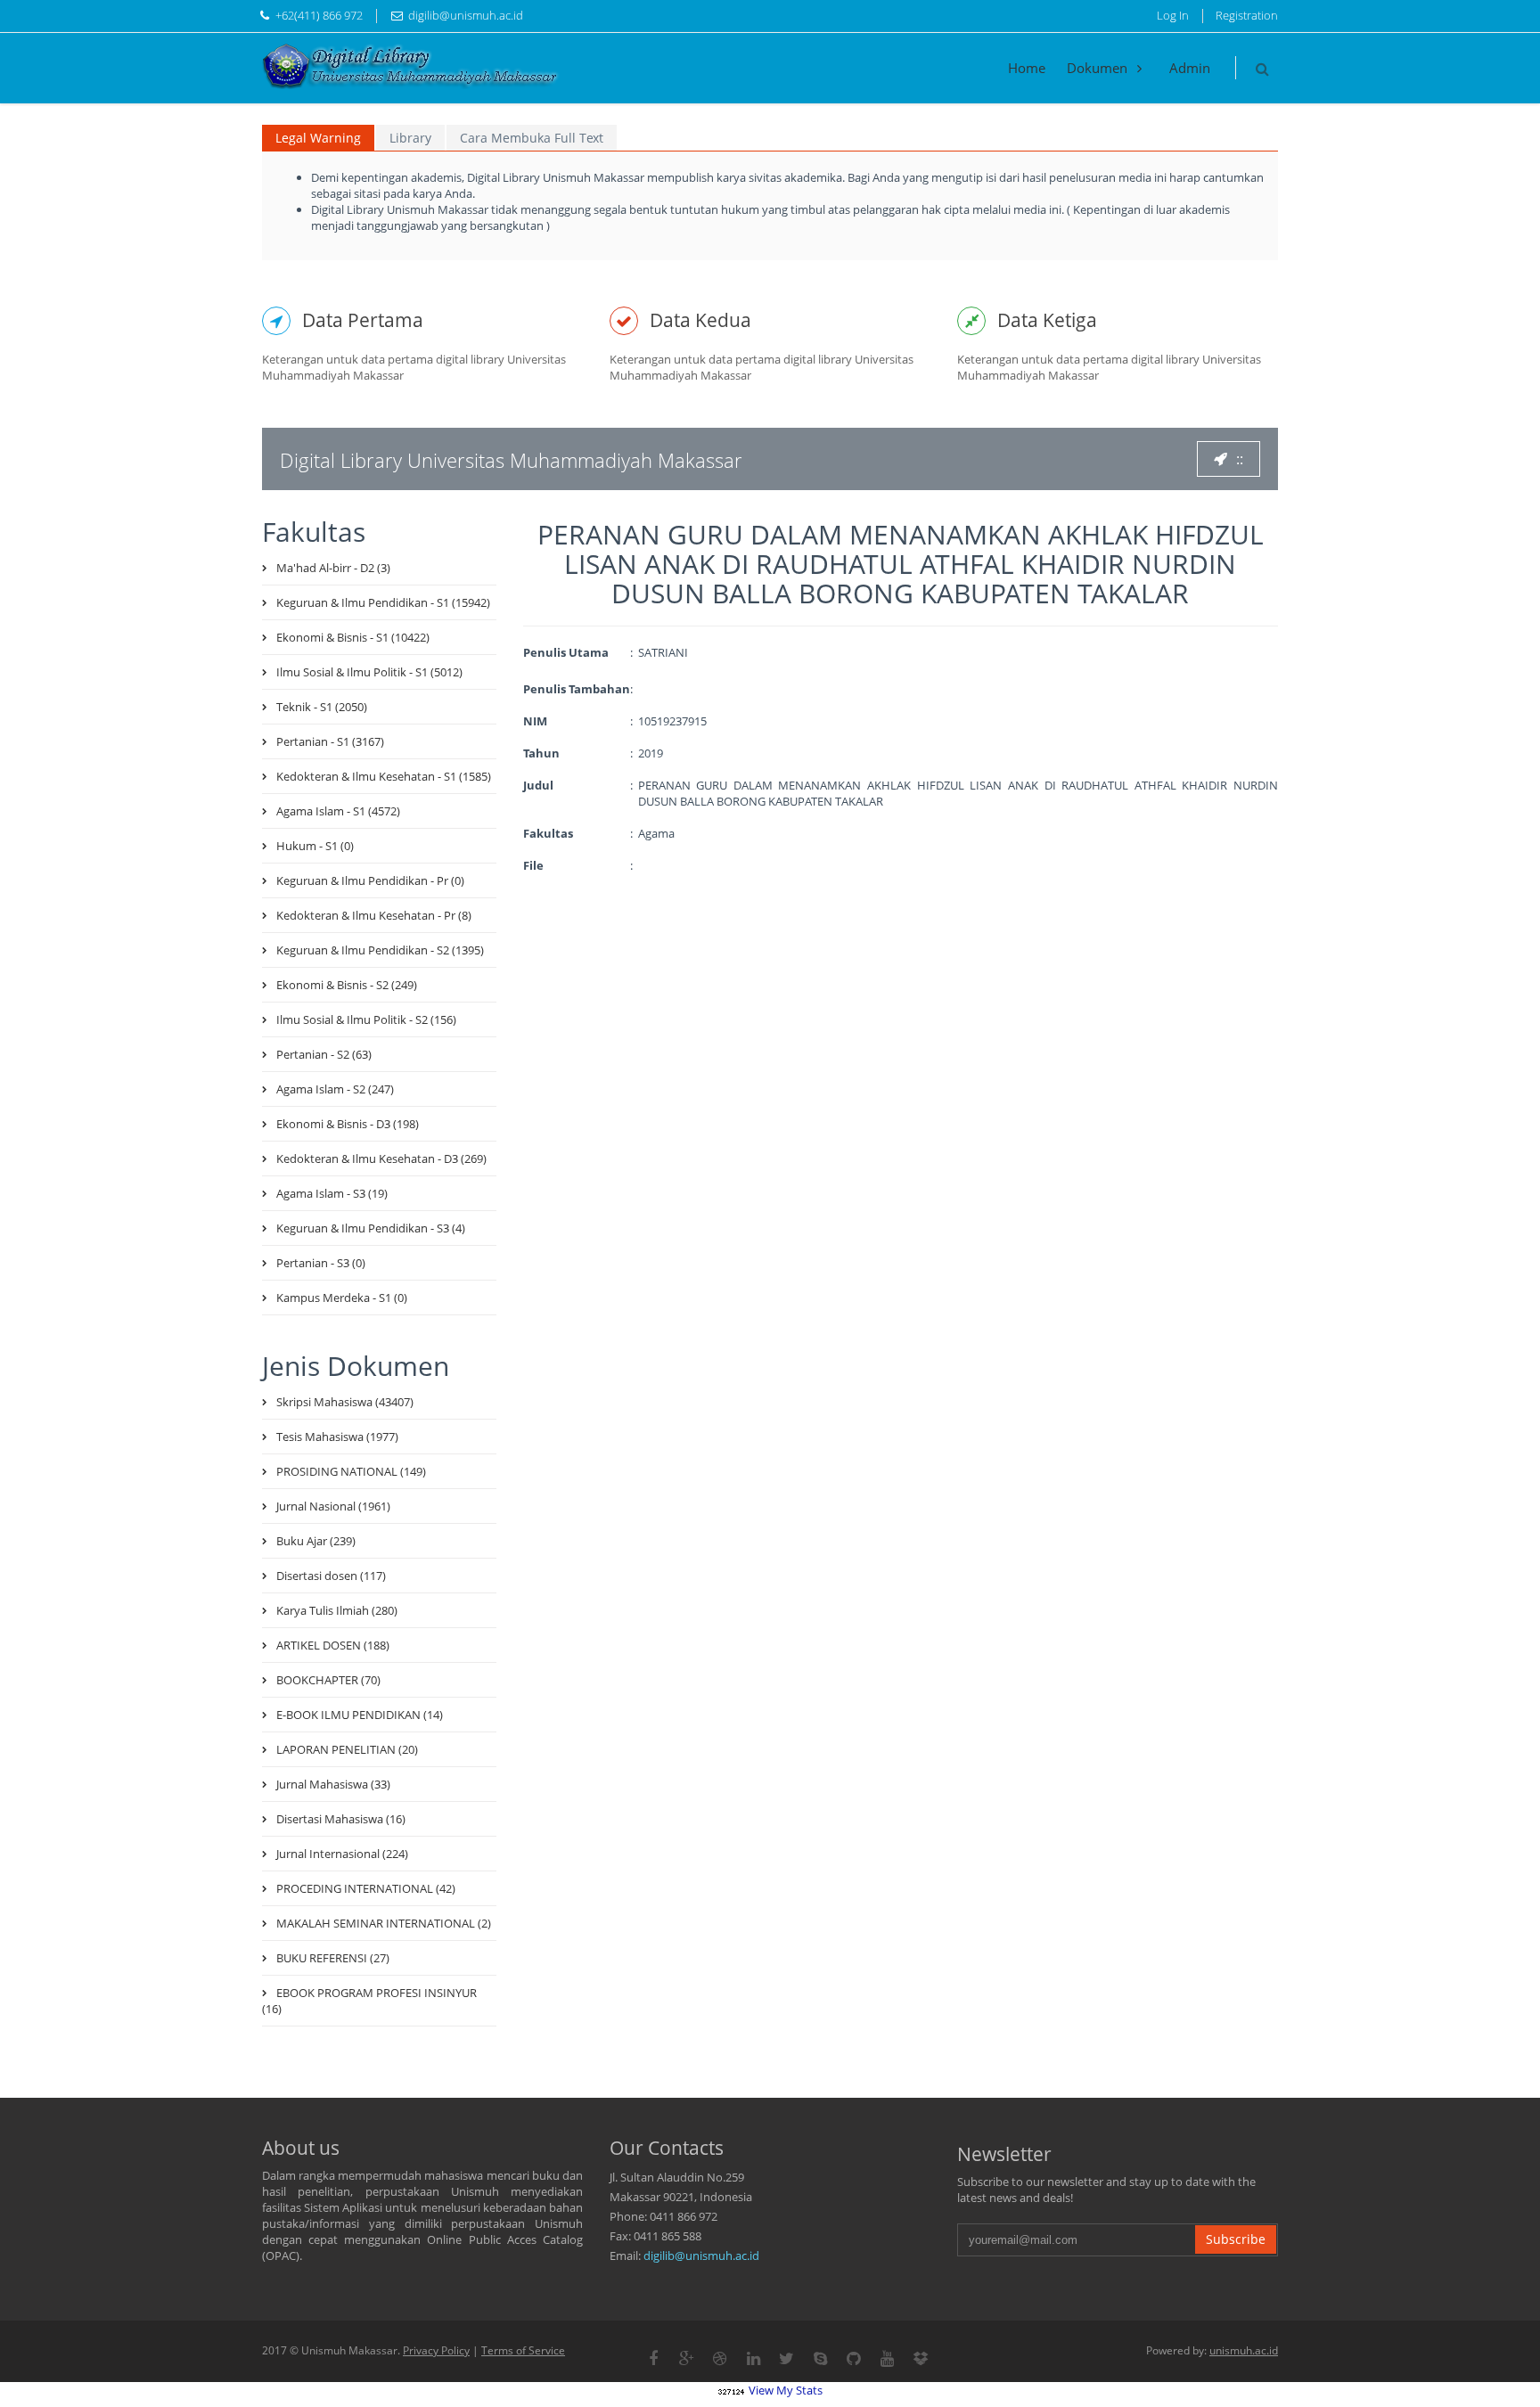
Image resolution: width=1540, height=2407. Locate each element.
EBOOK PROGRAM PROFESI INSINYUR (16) (369, 2001)
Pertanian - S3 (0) (321, 1263)
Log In (1173, 15)
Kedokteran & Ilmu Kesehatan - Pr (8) (374, 915)
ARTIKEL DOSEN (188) (333, 1645)
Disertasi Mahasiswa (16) (341, 1819)
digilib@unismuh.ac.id (701, 2256)
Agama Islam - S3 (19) (332, 1193)
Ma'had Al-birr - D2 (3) (333, 568)
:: (1240, 459)
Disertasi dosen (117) (331, 1576)
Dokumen (1099, 68)
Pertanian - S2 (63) (324, 1054)
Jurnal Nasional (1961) (333, 1506)
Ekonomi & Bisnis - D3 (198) (348, 1124)
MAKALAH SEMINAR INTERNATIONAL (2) (384, 1923)
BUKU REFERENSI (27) (333, 1958)
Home (1027, 68)
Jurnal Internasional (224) (342, 1854)
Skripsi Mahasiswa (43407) (345, 1402)
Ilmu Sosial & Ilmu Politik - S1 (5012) (369, 672)
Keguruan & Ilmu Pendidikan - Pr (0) (370, 880)
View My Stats (786, 2390)
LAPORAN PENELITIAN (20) (347, 1749)
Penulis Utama (566, 652)
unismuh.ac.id (1244, 2350)
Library (410, 138)
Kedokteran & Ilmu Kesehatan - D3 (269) (381, 1158)
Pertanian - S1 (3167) (330, 741)
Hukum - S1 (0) (315, 846)
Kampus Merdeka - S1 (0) (342, 1298)
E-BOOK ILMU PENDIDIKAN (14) (360, 1715)
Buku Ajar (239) (316, 1541)
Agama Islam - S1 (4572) (338, 811)
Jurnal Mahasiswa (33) (333, 1784)
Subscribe (1236, 2239)
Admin (1190, 68)
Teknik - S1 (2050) (322, 707)
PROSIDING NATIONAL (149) (351, 1471)
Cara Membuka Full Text (532, 138)
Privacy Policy (436, 2350)
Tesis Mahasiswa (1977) (337, 1437)
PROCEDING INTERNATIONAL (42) (366, 1888)
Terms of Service (523, 2350)
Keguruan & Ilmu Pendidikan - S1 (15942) (383, 602)
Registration (1247, 15)
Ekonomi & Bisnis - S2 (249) (347, 985)
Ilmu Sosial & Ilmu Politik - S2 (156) (366, 1019)
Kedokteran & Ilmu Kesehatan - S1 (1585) (384, 776)
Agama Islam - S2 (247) (335, 1089)
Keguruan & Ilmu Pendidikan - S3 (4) (371, 1228)
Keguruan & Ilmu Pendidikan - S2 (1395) (380, 950)
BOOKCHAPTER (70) (328, 1680)
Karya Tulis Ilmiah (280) (337, 1610)
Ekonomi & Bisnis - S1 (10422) (353, 637)
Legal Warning (318, 138)
